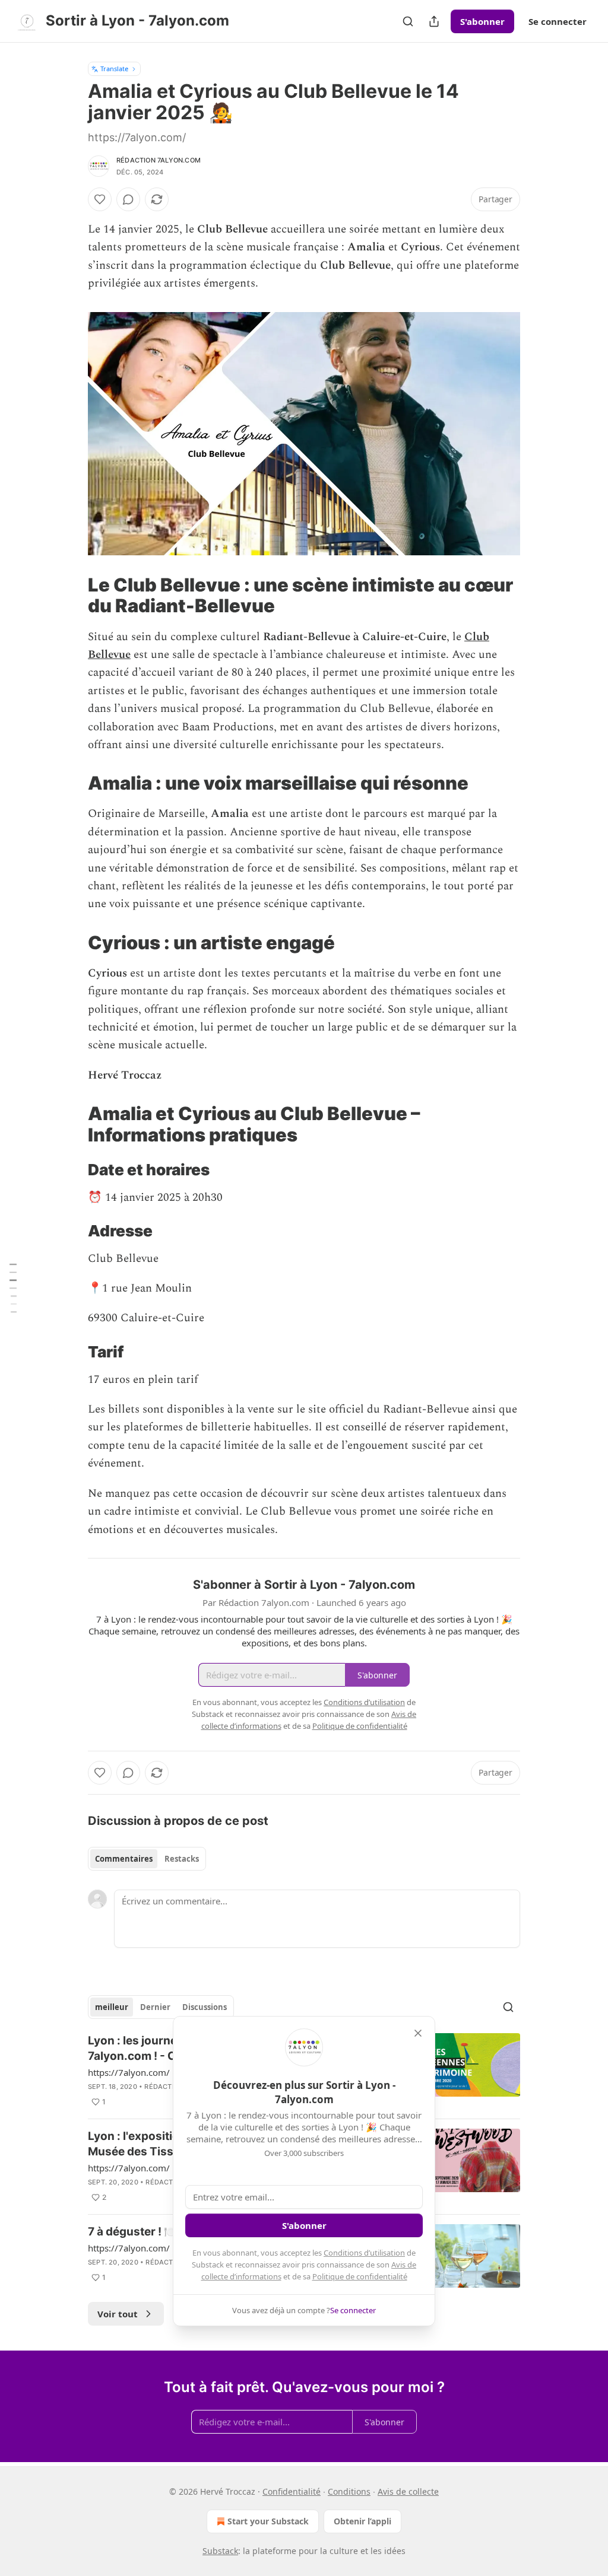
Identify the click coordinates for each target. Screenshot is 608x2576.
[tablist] (147, 1859)
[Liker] (100, 199)
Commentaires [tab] (124, 1859)
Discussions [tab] (205, 2007)
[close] (418, 2033)
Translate (114, 69)
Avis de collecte (408, 2491)
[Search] (408, 21)
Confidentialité (292, 2491)
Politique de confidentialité (360, 2276)
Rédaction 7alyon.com (159, 160)
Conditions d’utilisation (364, 2253)
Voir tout (118, 2314)
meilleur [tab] (112, 2007)
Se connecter (558, 21)
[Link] (71, 595)
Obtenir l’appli (362, 2521)
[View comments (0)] (128, 199)
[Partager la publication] (434, 21)
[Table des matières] (13, 1288)
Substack (220, 2551)
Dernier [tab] (155, 2007)
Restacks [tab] (182, 1859)
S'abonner (482, 21)
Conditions (349, 2491)
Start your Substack (268, 2521)
